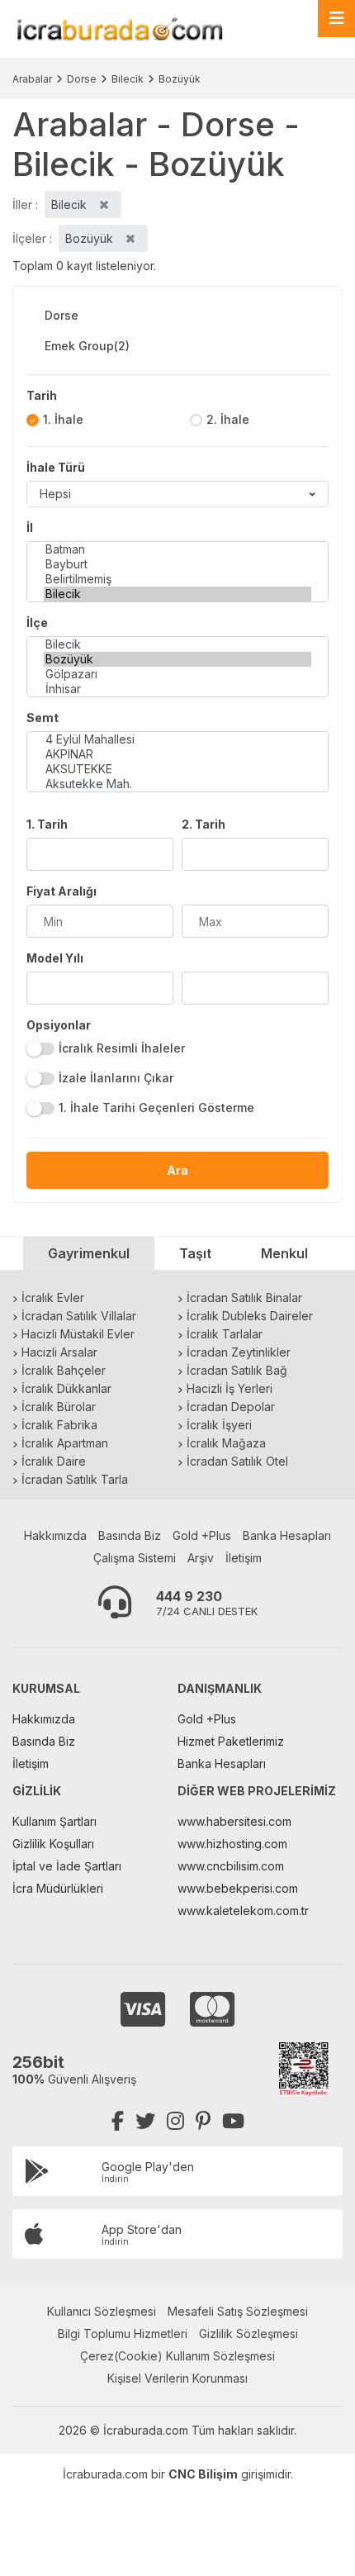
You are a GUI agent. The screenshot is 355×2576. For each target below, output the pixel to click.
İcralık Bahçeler (64, 1370)
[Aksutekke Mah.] (177, 784)
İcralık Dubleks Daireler (250, 1316)
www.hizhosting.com (232, 1844)
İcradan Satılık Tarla (75, 1479)
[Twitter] (145, 2121)
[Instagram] (175, 2121)
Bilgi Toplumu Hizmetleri (123, 2334)
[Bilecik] (177, 594)
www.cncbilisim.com (231, 1866)
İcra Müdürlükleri (58, 1888)
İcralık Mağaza (226, 1443)
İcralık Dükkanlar (66, 1388)
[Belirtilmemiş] (177, 579)
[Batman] (177, 549)
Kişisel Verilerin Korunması (177, 2378)
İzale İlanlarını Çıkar (116, 1078)
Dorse (82, 79)
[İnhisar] (177, 689)
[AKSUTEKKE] (177, 769)
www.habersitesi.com (234, 1821)
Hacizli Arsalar (59, 1352)
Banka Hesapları (287, 1535)
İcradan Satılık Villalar (79, 1316)
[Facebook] (118, 2121)
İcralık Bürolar (59, 1407)
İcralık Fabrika (59, 1425)
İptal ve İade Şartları (67, 1866)
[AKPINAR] (177, 754)
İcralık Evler (53, 1298)
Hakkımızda (55, 1535)
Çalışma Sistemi (135, 1558)
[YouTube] (233, 2121)
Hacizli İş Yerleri (230, 1388)
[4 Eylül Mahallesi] (177, 739)
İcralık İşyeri (219, 1425)
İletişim (244, 1558)
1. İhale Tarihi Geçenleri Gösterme (156, 1107)
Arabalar (32, 79)
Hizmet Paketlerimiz (231, 1741)
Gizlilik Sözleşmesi (248, 2334)
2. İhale (228, 419)
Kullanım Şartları (54, 1821)
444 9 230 (189, 1596)
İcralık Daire (54, 1461)
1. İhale (63, 419)
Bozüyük (180, 79)
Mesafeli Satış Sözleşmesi (238, 2311)
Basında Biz (130, 1535)
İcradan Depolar (231, 1407)
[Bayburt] (177, 564)
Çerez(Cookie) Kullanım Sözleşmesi (177, 2356)
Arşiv (201, 1558)
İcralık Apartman (65, 1443)
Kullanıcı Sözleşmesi (102, 2311)
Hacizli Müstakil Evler (78, 1334)
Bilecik (128, 79)
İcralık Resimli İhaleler (122, 1048)
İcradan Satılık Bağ (237, 1370)
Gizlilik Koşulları (53, 1844)
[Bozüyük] (177, 659)
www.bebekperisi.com (238, 1888)
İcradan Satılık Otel (237, 1461)
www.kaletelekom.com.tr (243, 1911)
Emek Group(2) (87, 346)
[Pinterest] (203, 2121)
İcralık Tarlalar (225, 1334)
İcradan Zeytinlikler (239, 1352)
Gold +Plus (202, 1535)
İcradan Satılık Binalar (244, 1298)
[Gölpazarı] (177, 674)
